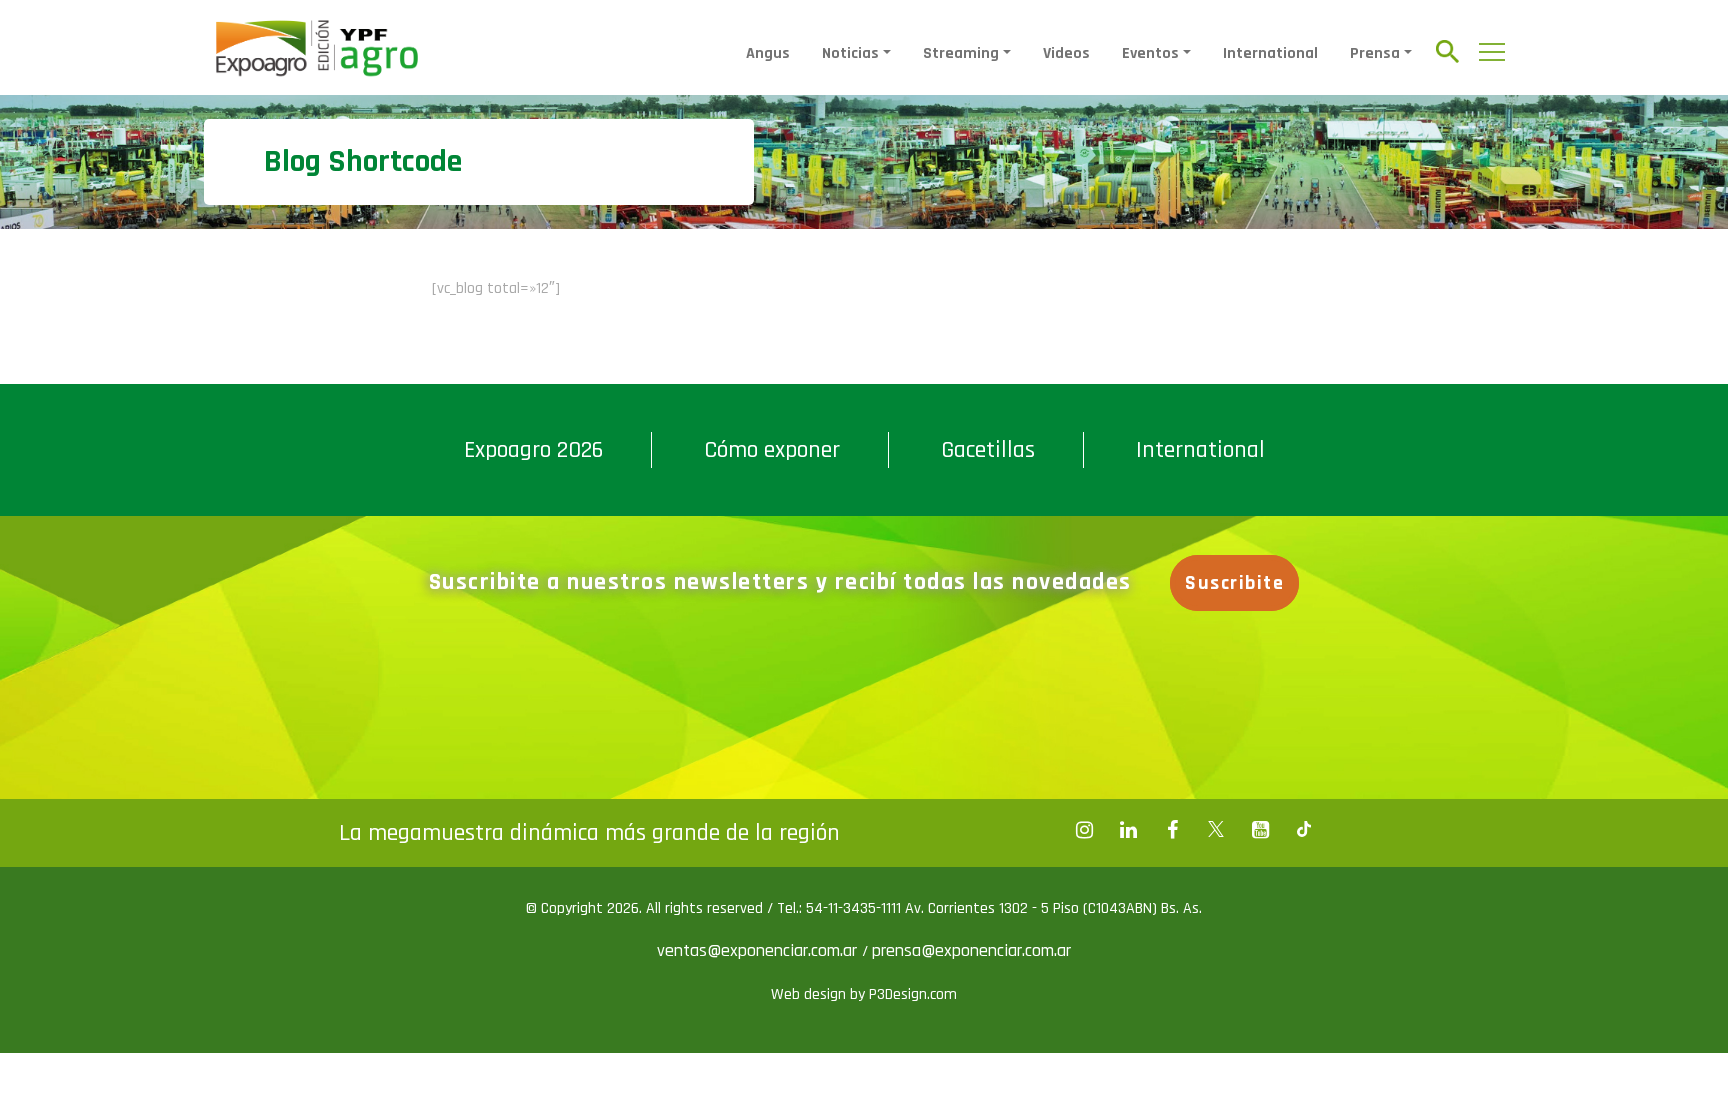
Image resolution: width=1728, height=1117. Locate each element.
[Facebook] (1084, 830)
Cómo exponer (772, 450)
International (1270, 53)
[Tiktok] (1304, 830)
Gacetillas (988, 450)
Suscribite (1234, 583)
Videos (1066, 53)
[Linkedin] (1128, 830)
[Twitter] (1216, 830)
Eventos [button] (1150, 53)
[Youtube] (1260, 830)
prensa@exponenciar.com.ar (971, 950)
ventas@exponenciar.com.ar (759, 950)
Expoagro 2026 (533, 450)
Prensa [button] (1375, 53)
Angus (768, 53)
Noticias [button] (850, 53)
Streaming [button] (961, 53)
